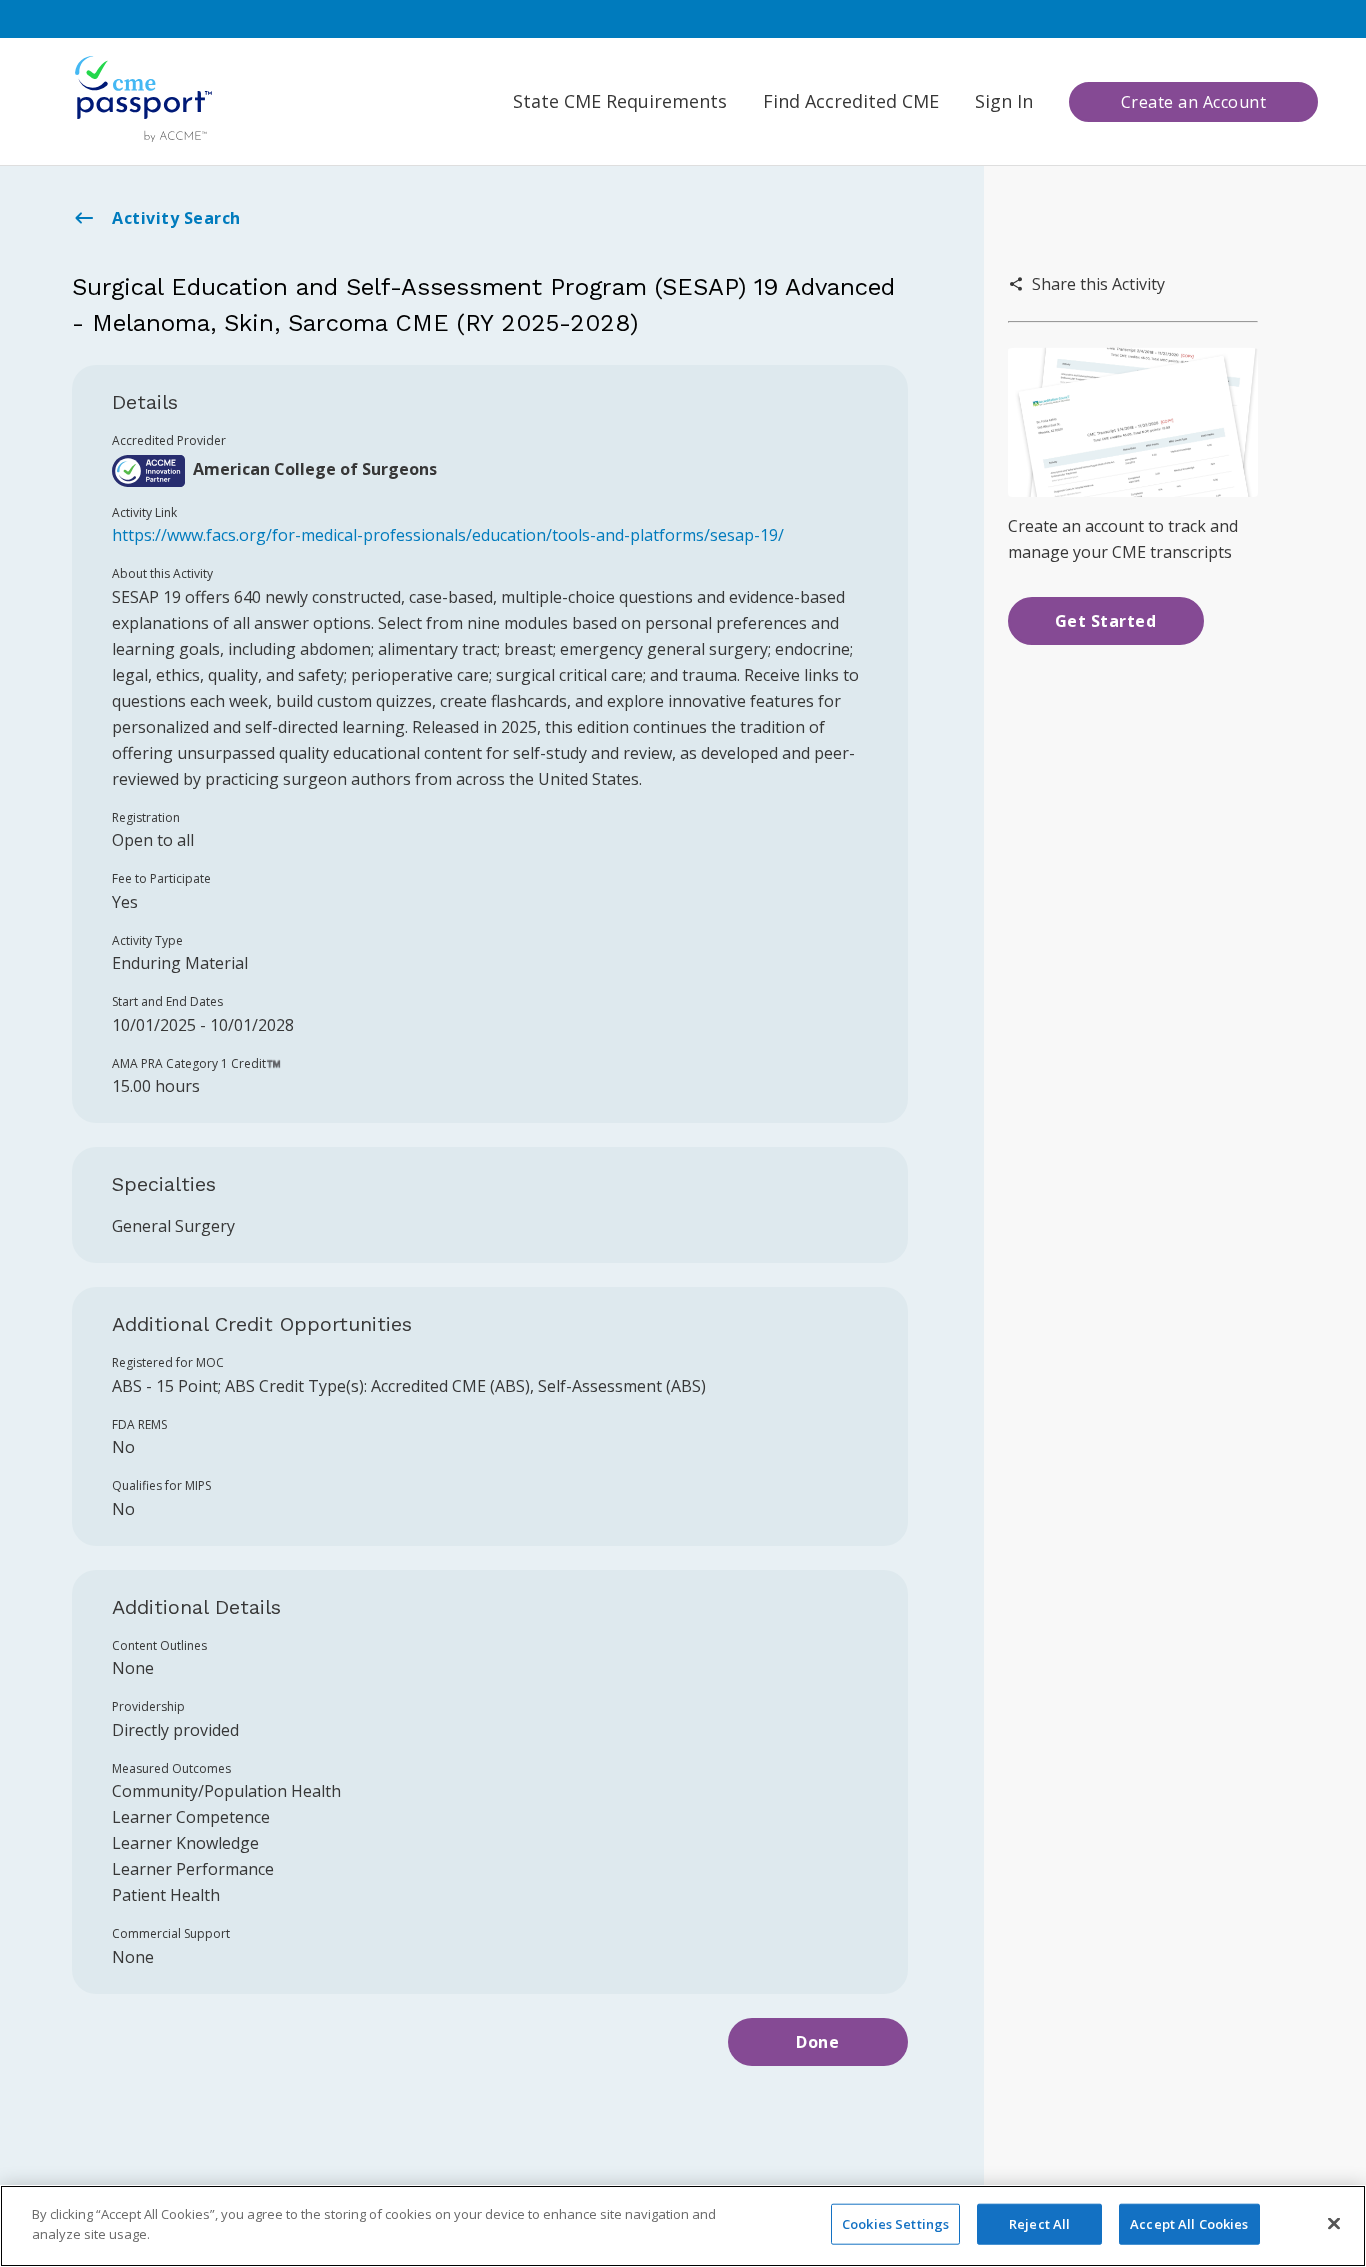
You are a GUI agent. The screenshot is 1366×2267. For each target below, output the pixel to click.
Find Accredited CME (851, 101)
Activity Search (176, 218)
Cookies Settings (895, 2224)
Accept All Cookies (1189, 2224)
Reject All (1039, 2224)
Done (817, 2042)
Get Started (1106, 621)
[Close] (1334, 2223)
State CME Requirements (620, 101)
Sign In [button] (1004, 101)
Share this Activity (1098, 284)
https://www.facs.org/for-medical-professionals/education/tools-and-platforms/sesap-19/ (448, 535)
